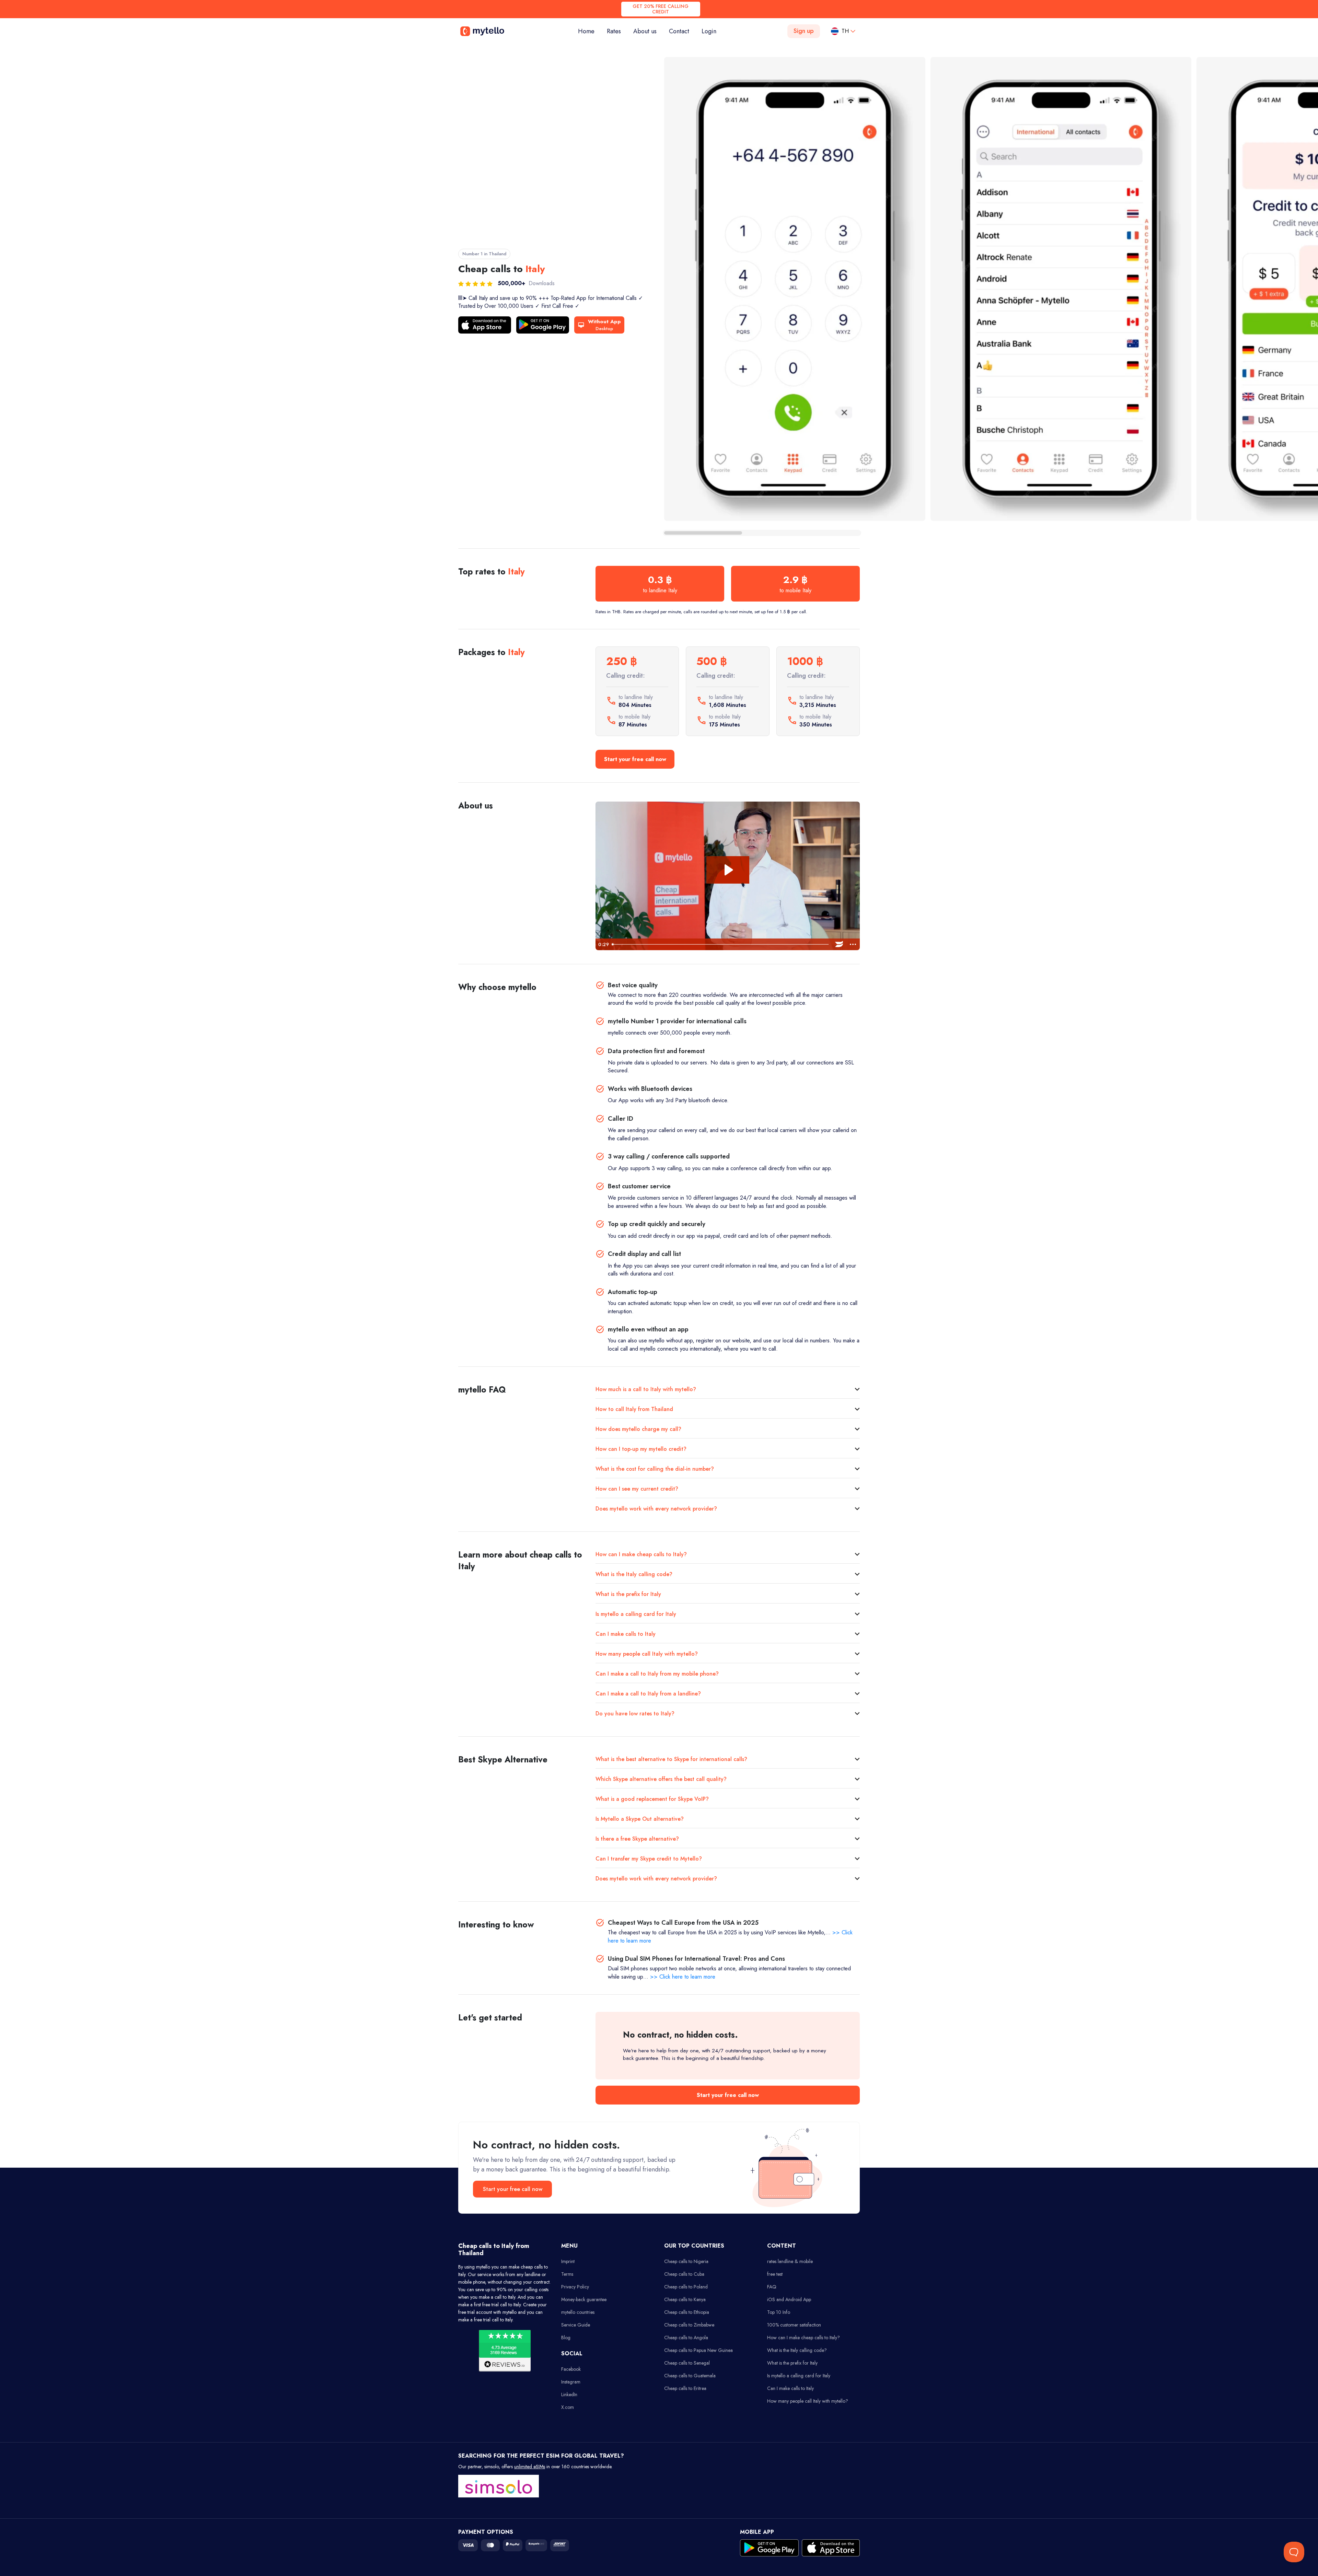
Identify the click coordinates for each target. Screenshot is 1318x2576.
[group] (795, 289)
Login (709, 31)
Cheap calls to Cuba (684, 2274)
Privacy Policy (575, 2287)
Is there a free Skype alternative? (637, 1839)
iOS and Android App (789, 2299)
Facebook (571, 2369)
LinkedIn (569, 2394)
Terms (567, 2274)
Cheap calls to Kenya (685, 2299)
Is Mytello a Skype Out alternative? (640, 1819)
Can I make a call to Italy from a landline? (648, 1694)
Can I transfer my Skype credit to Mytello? (649, 1859)
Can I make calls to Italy (626, 1634)
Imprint (568, 2261)
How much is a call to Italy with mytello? (646, 1389)
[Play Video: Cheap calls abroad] (728, 870)
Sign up (804, 31)
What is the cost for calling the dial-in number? (655, 1469)
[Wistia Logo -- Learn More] (839, 944)
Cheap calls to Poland (686, 2287)
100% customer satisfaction (794, 2325)
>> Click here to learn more (683, 1977)
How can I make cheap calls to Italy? (641, 1554)
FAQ (772, 2287)
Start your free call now (635, 759)
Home (589, 31)
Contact (679, 31)
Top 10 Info (779, 2312)
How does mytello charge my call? (638, 1429)
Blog (566, 2338)
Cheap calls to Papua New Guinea (698, 2350)
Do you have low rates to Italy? (635, 1714)
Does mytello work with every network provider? (656, 1509)
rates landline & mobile (790, 2261)
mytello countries (578, 2312)
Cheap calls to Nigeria (686, 2261)
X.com (568, 2407)
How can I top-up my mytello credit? (641, 1449)
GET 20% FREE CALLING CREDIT (661, 9)
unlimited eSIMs (530, 2467)
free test (775, 2274)
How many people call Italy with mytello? (647, 1654)
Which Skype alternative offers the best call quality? (661, 1779)
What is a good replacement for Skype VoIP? (652, 1799)
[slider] (721, 944)
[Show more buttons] (853, 944)
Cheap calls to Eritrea (685, 2388)
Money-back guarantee (584, 2299)
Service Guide (576, 2325)
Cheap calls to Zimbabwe (689, 2325)
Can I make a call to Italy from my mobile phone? (657, 1674)
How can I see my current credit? (637, 1489)
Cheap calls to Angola (686, 2338)
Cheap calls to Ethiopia (687, 2312)
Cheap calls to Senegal (687, 2363)
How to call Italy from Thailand (634, 1409)
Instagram (571, 2382)
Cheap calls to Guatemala (690, 2376)
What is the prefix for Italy (628, 1594)
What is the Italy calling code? (634, 1574)
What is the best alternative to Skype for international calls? (671, 1759)
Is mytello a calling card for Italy (636, 1614)
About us (645, 31)
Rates (614, 31)
